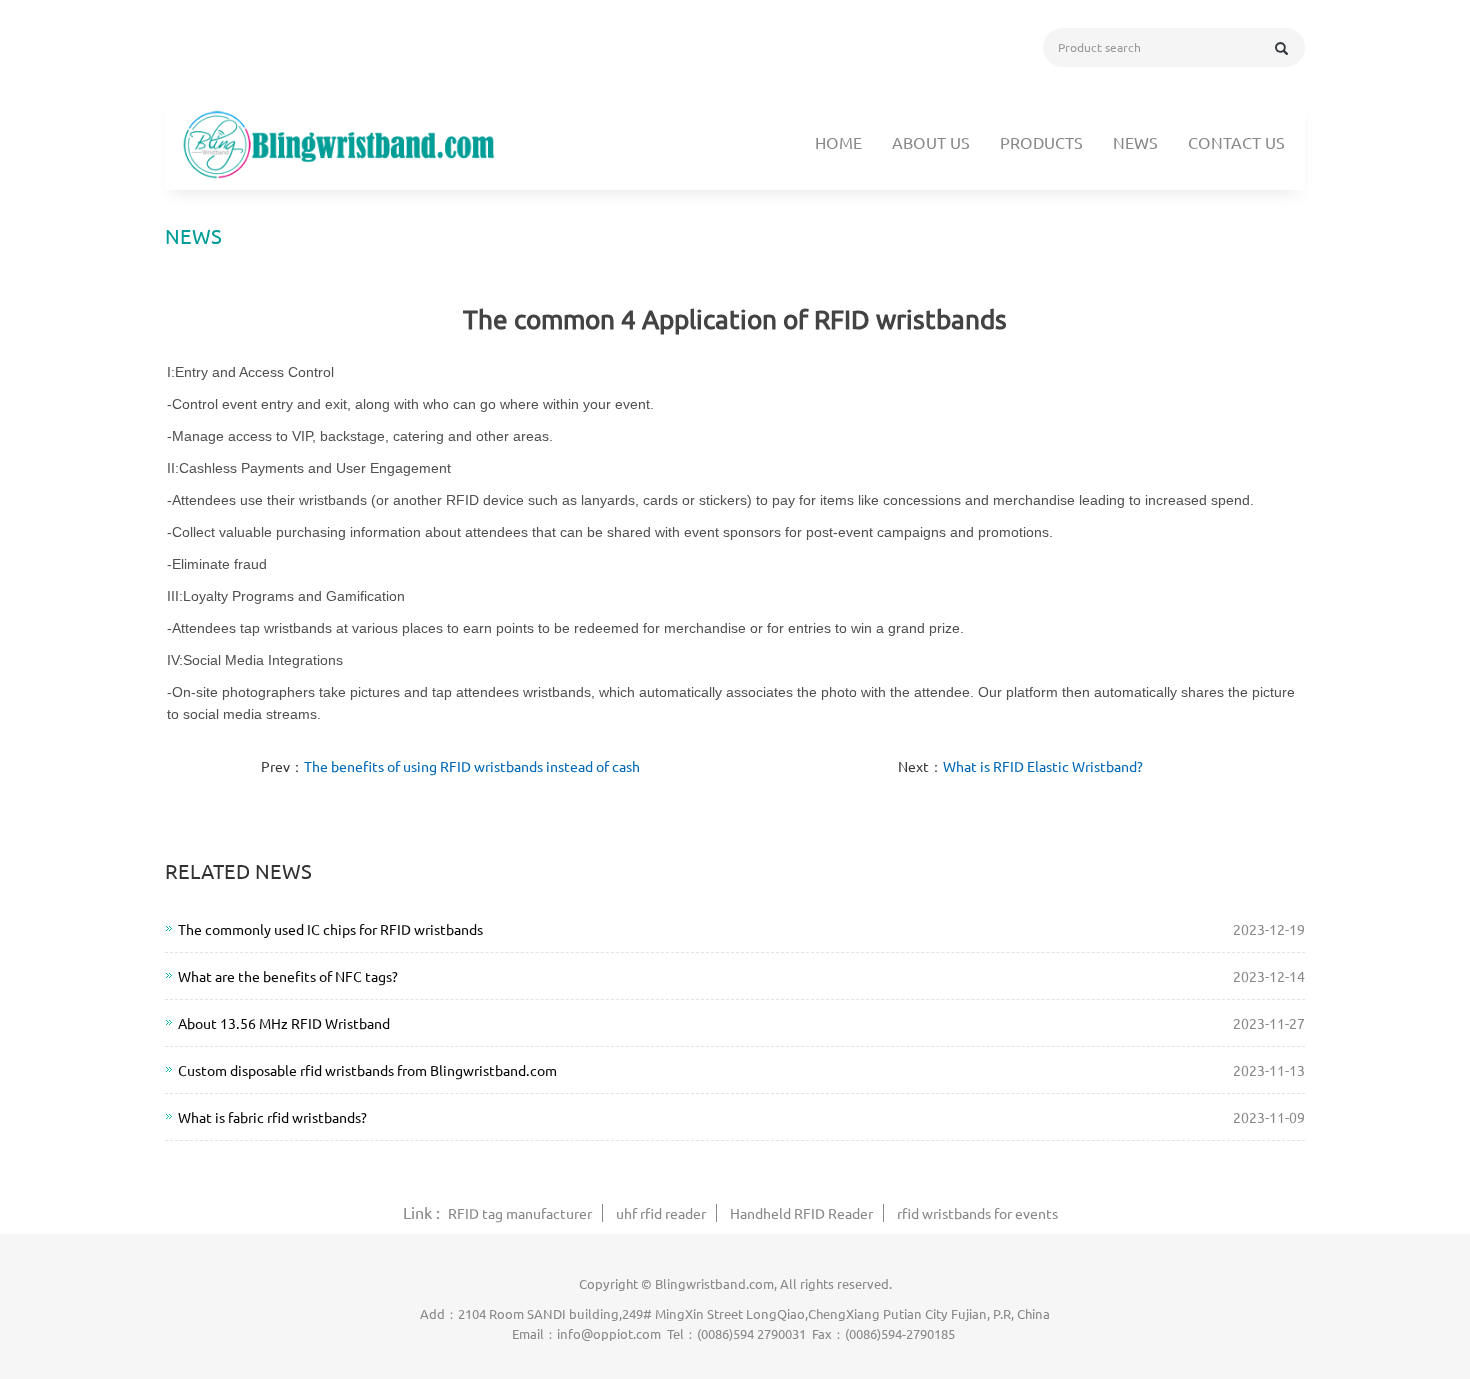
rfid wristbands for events (977, 1213)
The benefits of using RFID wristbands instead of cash (472, 766)
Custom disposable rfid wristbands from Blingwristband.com (367, 1070)
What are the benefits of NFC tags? (288, 976)
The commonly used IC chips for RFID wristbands (330, 929)
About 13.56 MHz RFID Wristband (284, 1023)
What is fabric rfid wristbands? (272, 1117)
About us (931, 142)
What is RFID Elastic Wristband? (1043, 766)
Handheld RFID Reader (801, 1213)
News (1135, 142)
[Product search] (1281, 48)
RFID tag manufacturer (520, 1213)
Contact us (1236, 142)
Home (838, 142)
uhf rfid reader (661, 1213)
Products (1041, 142)
